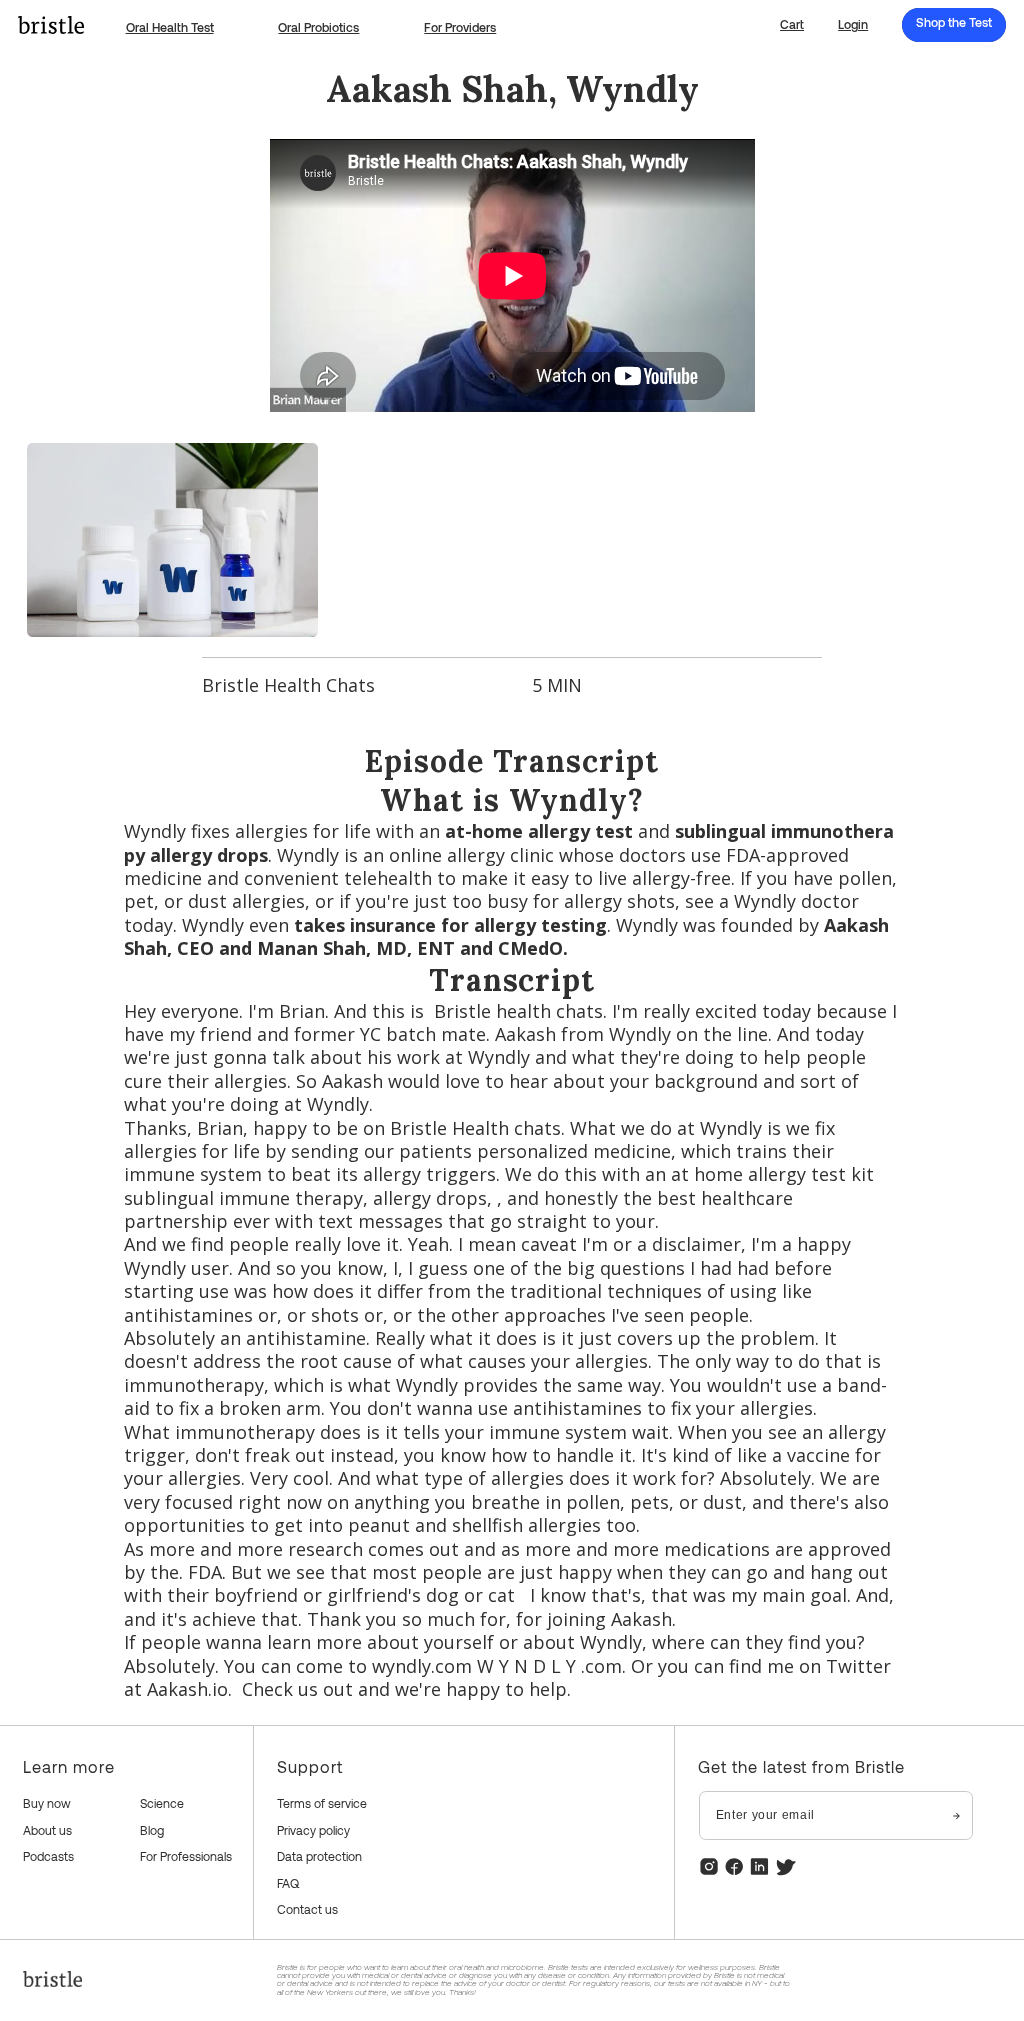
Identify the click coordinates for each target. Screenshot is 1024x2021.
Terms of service (322, 1803)
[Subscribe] (957, 1815)
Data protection (319, 1856)
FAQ (288, 1883)
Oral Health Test (170, 27)
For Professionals (186, 1856)
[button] (792, 25)
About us (47, 1830)
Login (853, 24)
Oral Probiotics (318, 27)
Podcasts (48, 1856)
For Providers (460, 27)
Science (162, 1803)
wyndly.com (422, 1666)
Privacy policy (313, 1830)
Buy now (47, 1803)
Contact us (307, 1909)
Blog (152, 1830)
